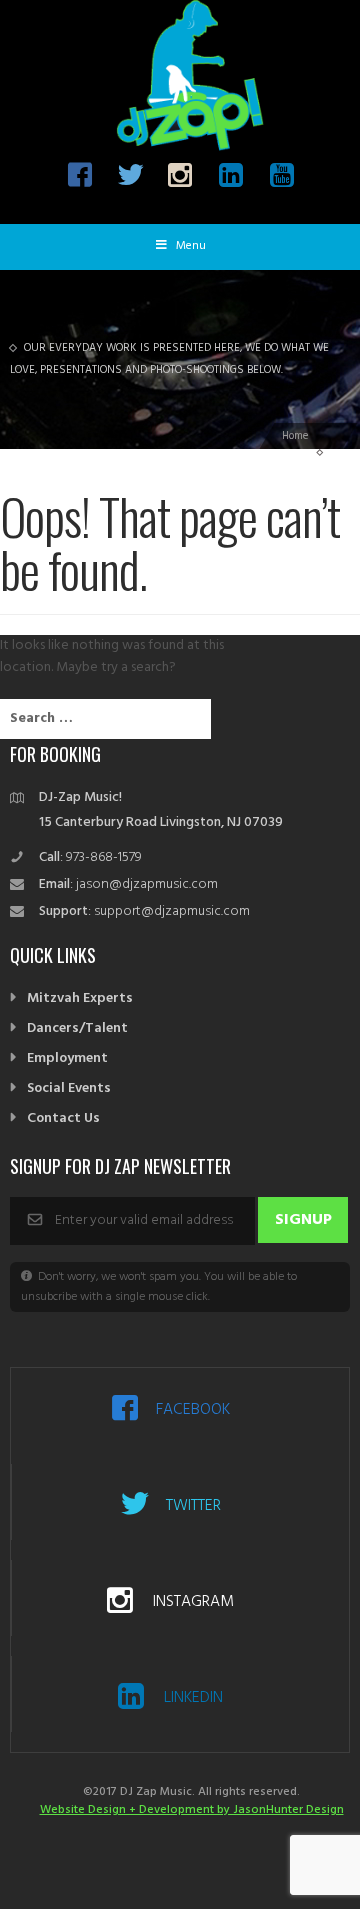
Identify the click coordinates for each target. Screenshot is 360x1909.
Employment (67, 1058)
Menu (191, 246)
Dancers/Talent (77, 1028)
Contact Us (63, 1118)
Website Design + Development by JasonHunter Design (192, 1810)
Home (295, 436)
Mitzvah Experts (80, 998)
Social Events (69, 1088)
